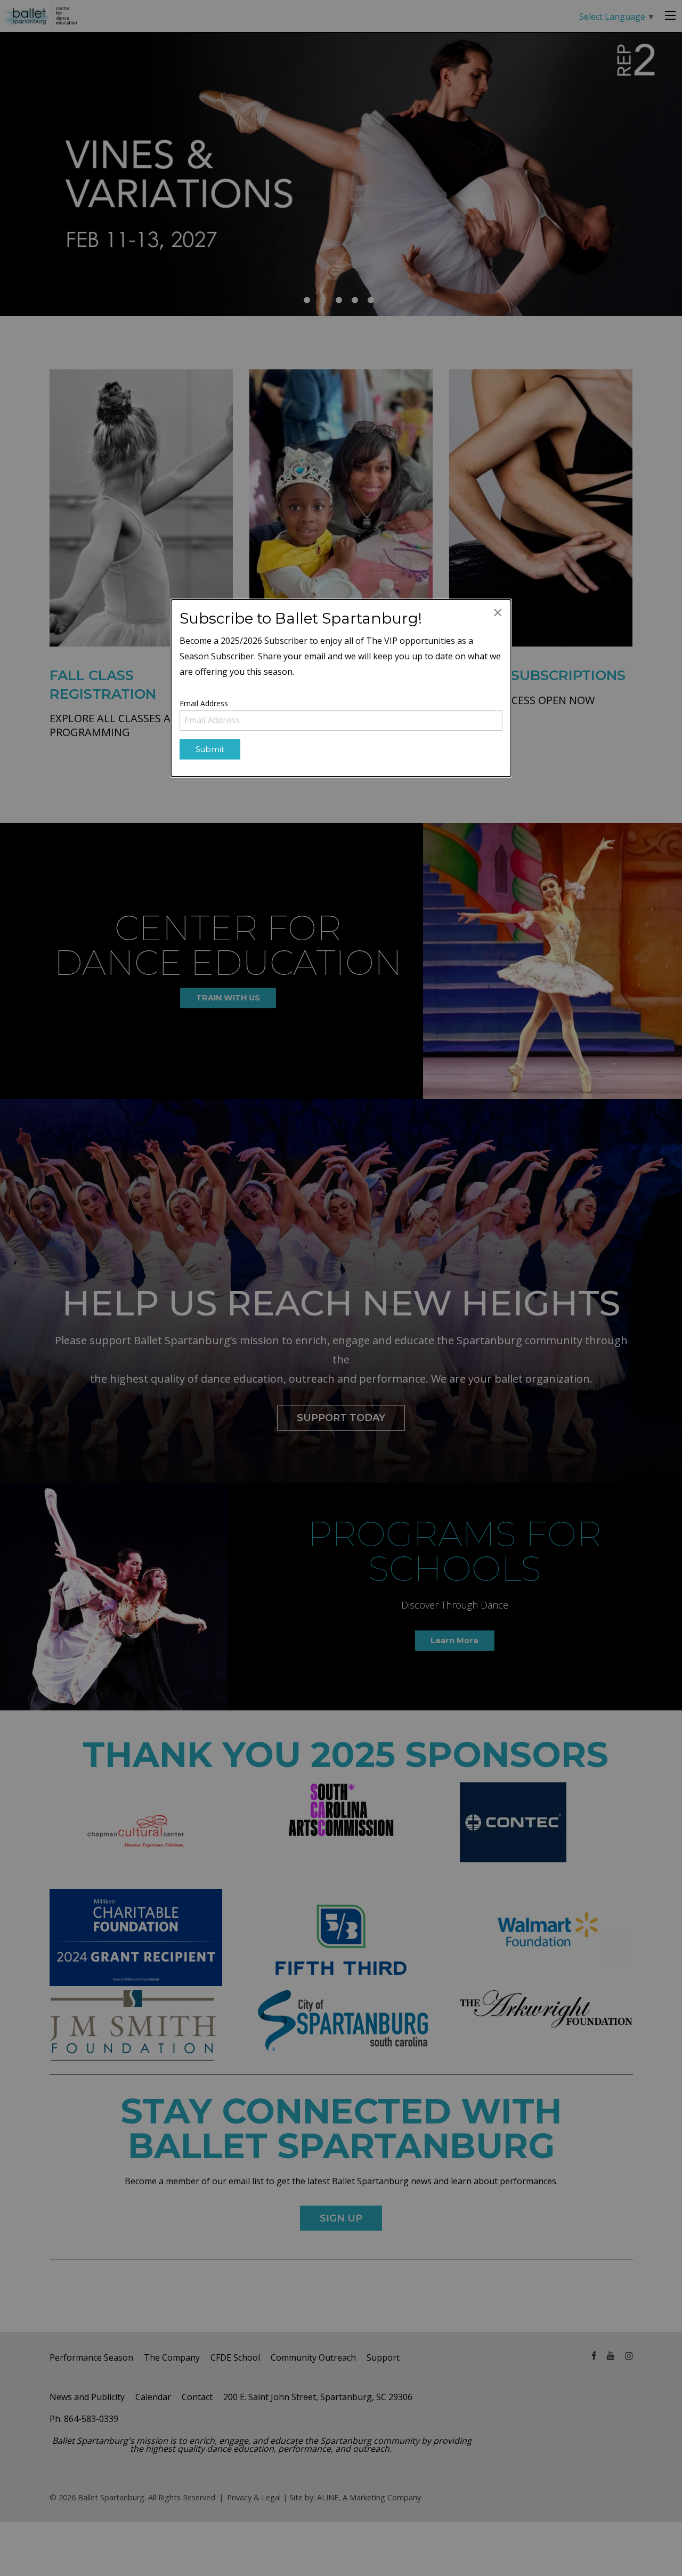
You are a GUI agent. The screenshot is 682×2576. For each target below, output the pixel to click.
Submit (210, 749)
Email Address (204, 703)
